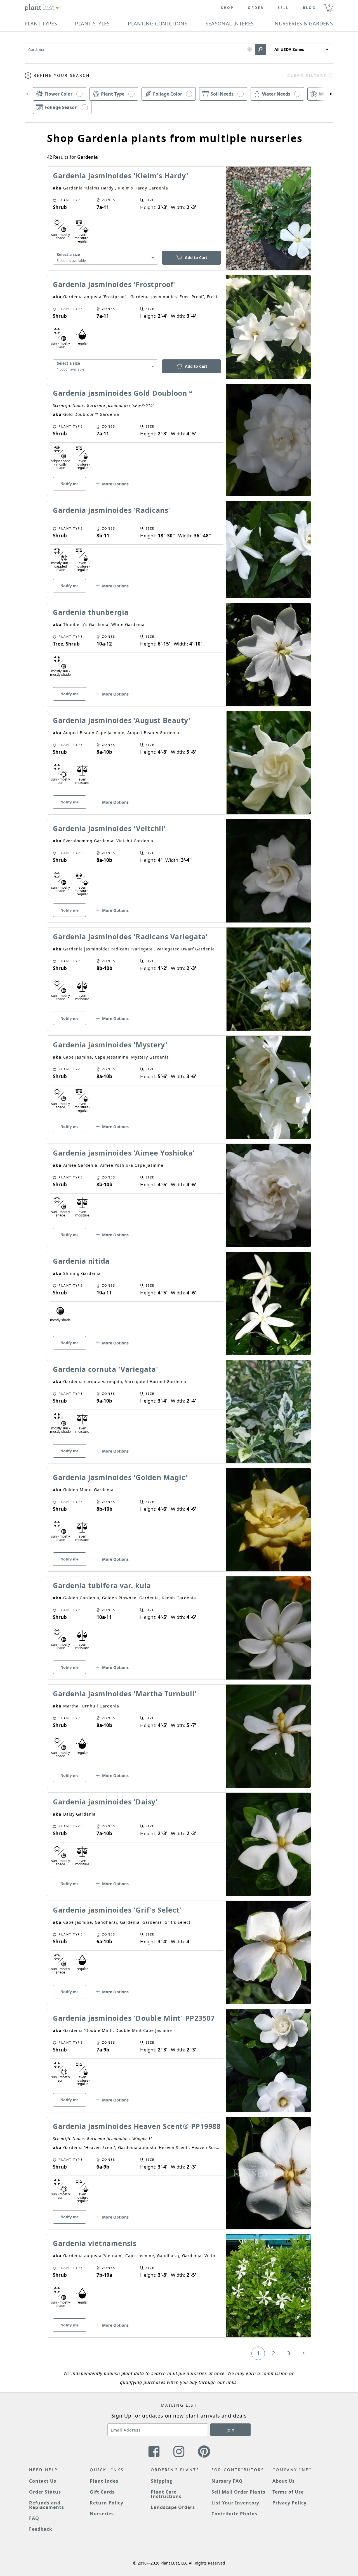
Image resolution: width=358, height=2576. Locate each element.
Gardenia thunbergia (91, 612)
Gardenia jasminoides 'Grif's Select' (117, 1910)
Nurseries (102, 2514)
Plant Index (104, 2481)
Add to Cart (196, 258)
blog (309, 8)
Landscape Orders (173, 2507)
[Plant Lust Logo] (42, 8)
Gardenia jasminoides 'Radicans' (112, 510)
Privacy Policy (289, 2503)
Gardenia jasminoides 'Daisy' (105, 1802)
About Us (284, 2481)
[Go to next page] (303, 2353)
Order (256, 8)
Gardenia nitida (81, 1261)
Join (230, 2430)
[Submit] (260, 49)
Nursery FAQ (227, 2481)
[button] (250, 50)
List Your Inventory (235, 2503)
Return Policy (106, 2503)
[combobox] (105, 258)
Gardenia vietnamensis (95, 2243)
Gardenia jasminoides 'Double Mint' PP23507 (134, 2018)
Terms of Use (288, 2492)
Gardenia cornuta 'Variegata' (105, 1369)
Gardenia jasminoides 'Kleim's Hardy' (121, 175)
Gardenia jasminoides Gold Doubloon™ (123, 393)
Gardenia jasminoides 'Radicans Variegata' (130, 936)
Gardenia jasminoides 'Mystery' (110, 1045)
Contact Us (43, 2481)
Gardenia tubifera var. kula (102, 1585)
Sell (283, 8)
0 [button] (329, 5)
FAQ (34, 2518)
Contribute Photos (234, 2514)
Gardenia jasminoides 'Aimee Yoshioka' (124, 1153)
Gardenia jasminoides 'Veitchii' (109, 828)
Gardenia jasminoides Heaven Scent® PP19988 (137, 2126)
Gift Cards (102, 2492)
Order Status (45, 2492)
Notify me (70, 484)
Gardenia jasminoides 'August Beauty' (122, 720)
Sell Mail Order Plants (238, 2492)
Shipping (162, 2481)
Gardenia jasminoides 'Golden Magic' (120, 1477)
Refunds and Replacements (47, 2505)
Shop (227, 8)
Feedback (41, 2529)
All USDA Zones (289, 49)
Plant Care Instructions (166, 2494)
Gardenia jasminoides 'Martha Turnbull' (125, 1693)
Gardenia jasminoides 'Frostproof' (115, 284)
